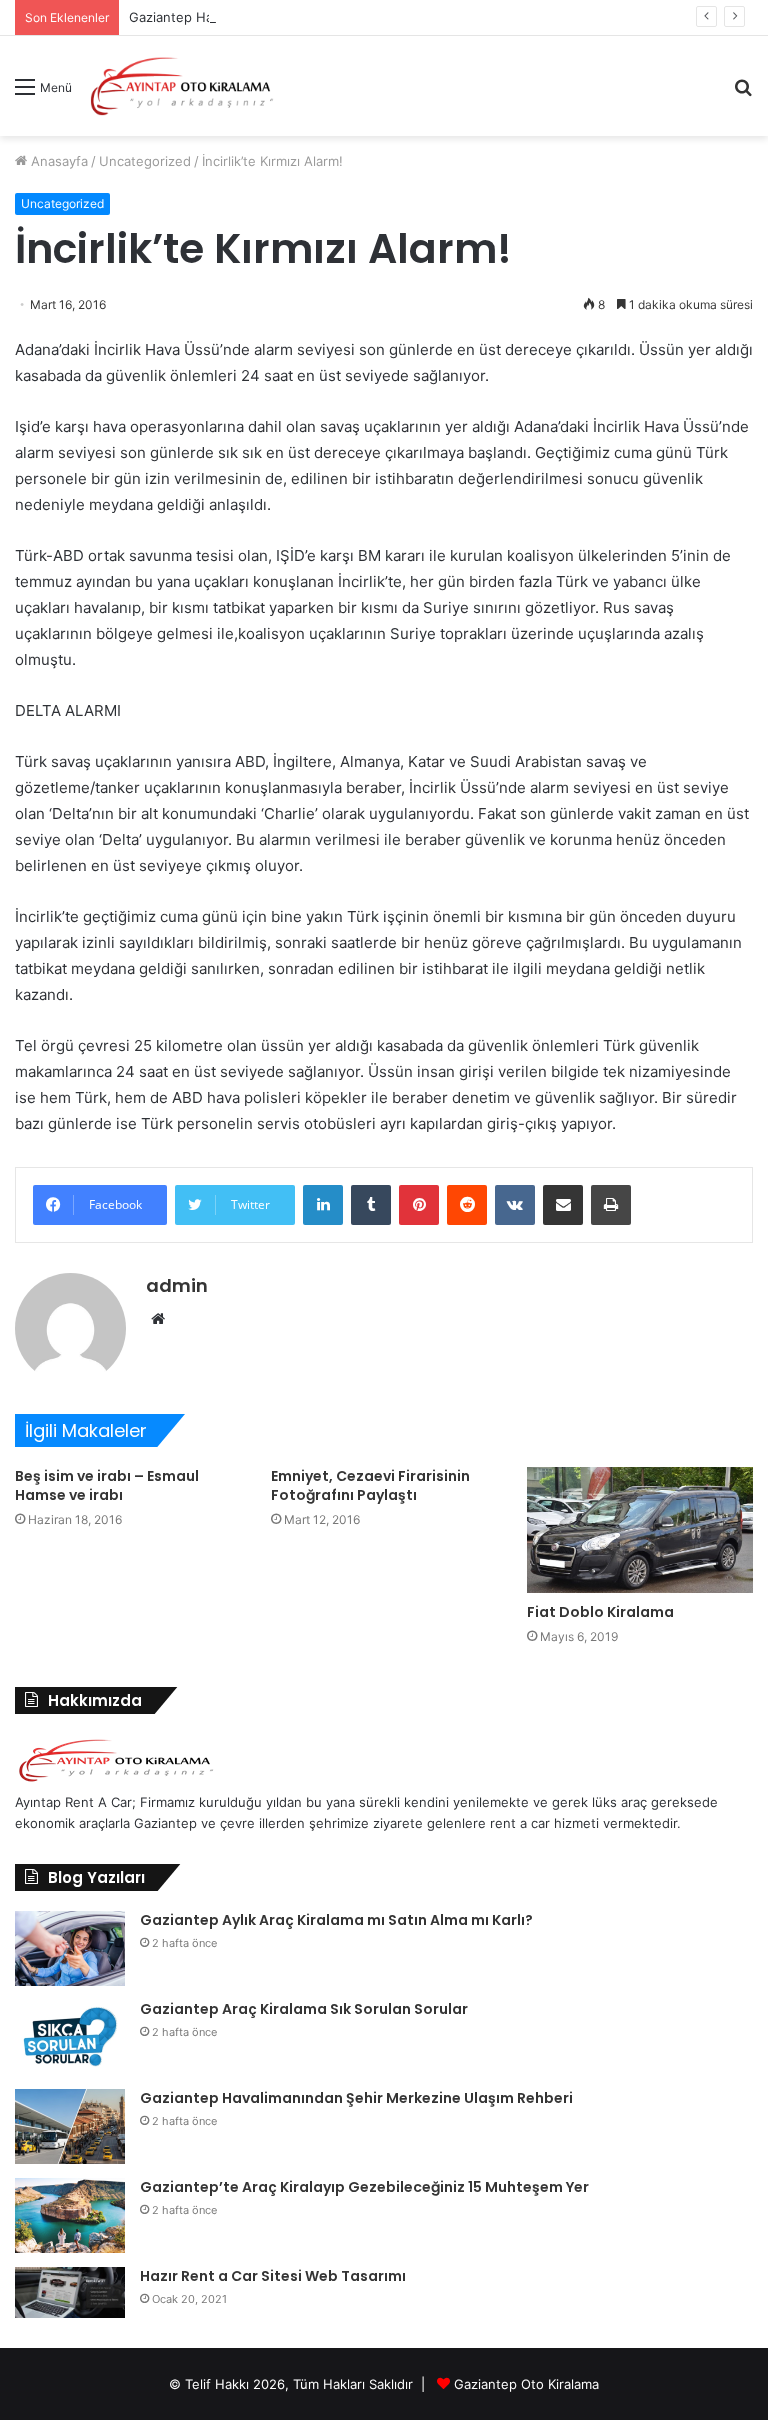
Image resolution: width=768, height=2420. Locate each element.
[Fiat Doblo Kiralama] (640, 1530)
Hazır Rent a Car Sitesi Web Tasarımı (273, 2276)
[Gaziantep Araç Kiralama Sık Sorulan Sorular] (70, 2037)
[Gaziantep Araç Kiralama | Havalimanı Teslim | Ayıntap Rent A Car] (182, 86)
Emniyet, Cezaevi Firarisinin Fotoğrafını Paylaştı (370, 1485)
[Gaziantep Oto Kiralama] (116, 1781)
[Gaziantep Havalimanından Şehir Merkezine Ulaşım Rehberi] (70, 2126)
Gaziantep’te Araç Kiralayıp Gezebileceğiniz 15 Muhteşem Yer (364, 2187)
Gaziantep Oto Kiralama (526, 2384)
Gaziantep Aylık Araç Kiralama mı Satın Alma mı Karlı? (336, 1920)
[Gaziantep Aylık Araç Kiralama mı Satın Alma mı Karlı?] (70, 1948)
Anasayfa (57, 161)
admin (177, 1285)
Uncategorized (145, 161)
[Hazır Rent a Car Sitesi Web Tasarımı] (70, 2292)
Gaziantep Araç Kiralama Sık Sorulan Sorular (304, 2009)
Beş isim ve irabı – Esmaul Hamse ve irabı (107, 1485)
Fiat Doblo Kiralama (600, 1612)
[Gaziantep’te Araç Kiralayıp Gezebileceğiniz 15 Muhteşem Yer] (70, 2215)
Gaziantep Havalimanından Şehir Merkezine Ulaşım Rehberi (356, 2098)
